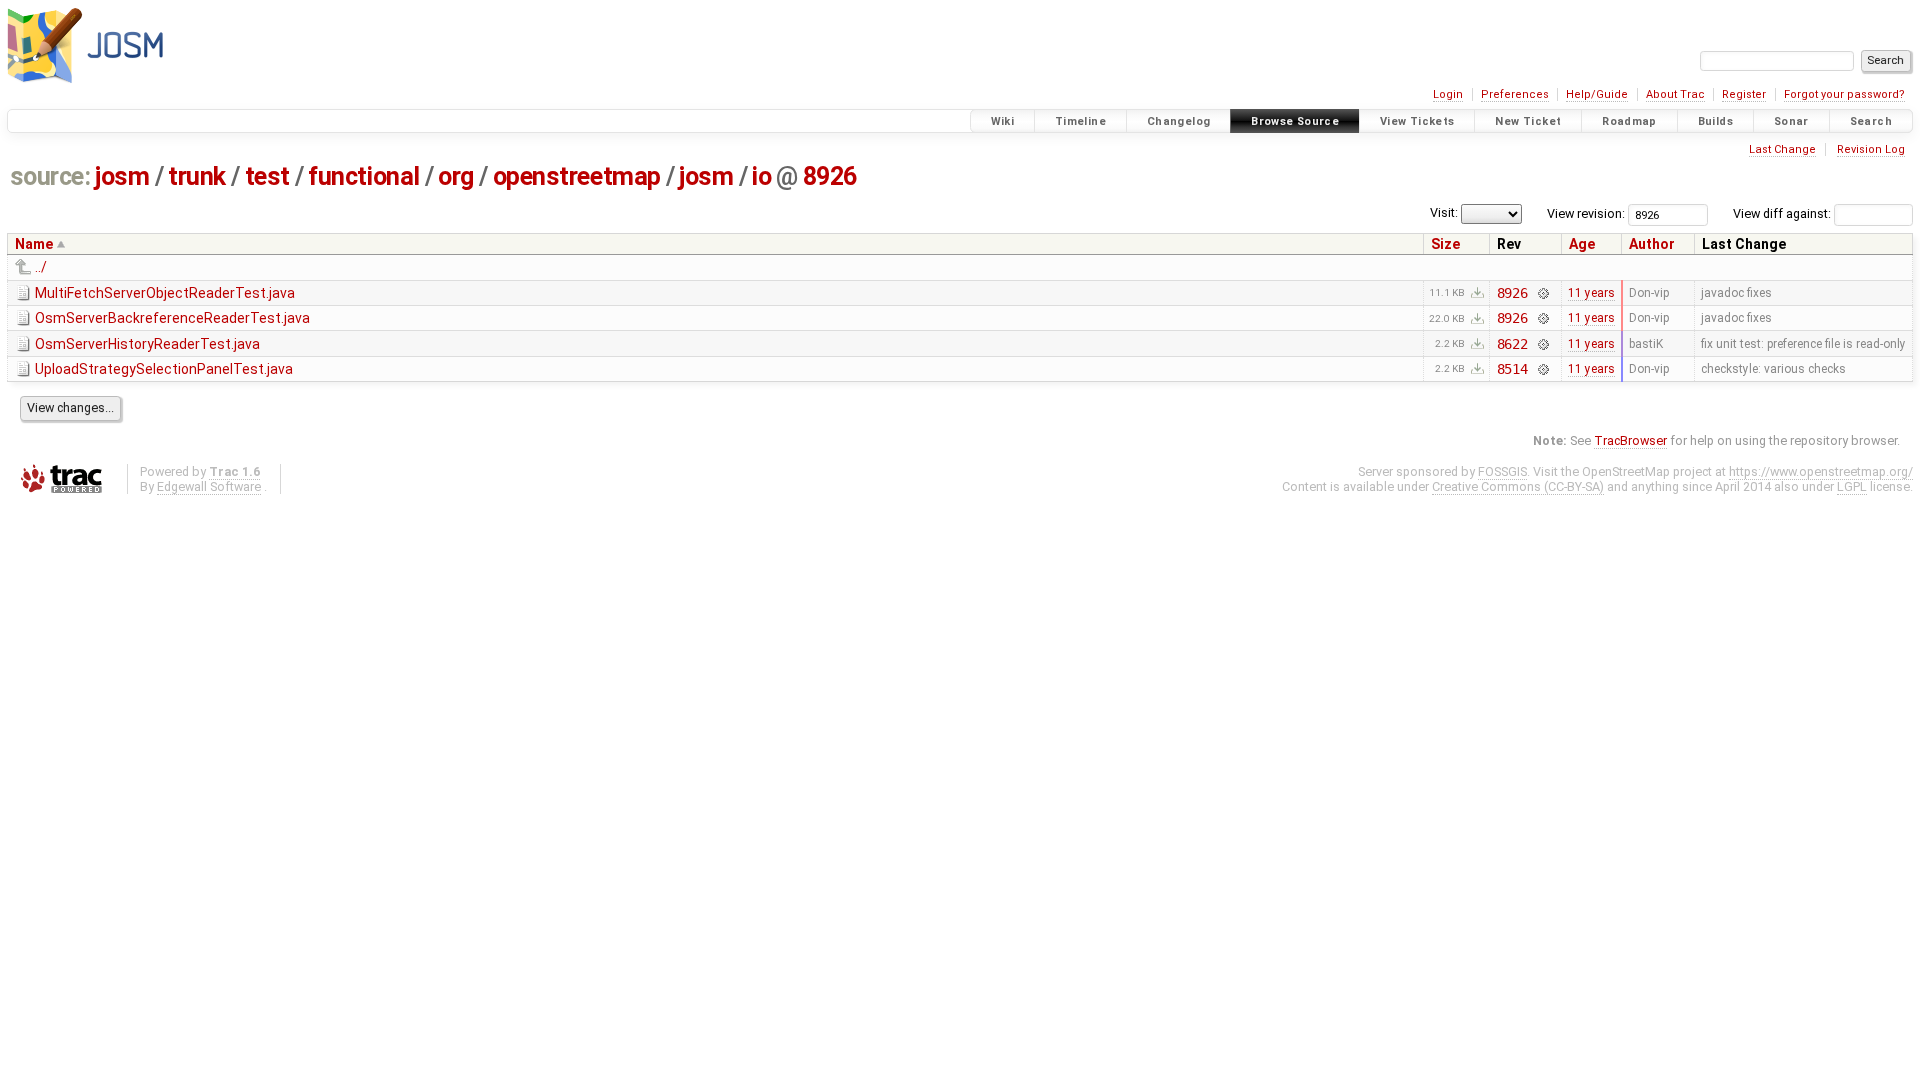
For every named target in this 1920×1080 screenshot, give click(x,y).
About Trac (1675, 94)
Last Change (1782, 149)
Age (1582, 244)
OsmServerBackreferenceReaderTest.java (172, 318)
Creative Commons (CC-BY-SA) (1518, 486)
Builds (1715, 121)
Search (1871, 121)
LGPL (1852, 486)
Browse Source (1295, 121)
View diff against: (1783, 213)
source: (50, 176)
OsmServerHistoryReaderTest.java (147, 344)
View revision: (1586, 213)
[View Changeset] (1542, 293)
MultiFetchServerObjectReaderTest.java (165, 293)
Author (1652, 244)
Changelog (1178, 121)
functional (363, 176)
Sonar (1791, 121)
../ (41, 267)
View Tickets (1417, 121)
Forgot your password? (1844, 94)
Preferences (1515, 94)
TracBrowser (1630, 440)
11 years (1591, 293)
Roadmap (1629, 121)
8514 (1512, 369)
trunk (197, 176)
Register (1744, 94)
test (267, 176)
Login (1448, 94)
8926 (830, 176)
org (456, 176)
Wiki (1003, 121)
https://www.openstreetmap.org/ (1821, 471)
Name (34, 244)
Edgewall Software (209, 486)
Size (1445, 244)
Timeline (1080, 121)
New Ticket (1528, 121)
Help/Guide (1597, 94)
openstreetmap (577, 176)
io (761, 176)
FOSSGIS (1502, 471)
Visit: (1444, 212)
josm (122, 176)
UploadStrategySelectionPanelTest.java (164, 369)
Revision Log (1871, 149)
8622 (1512, 344)
